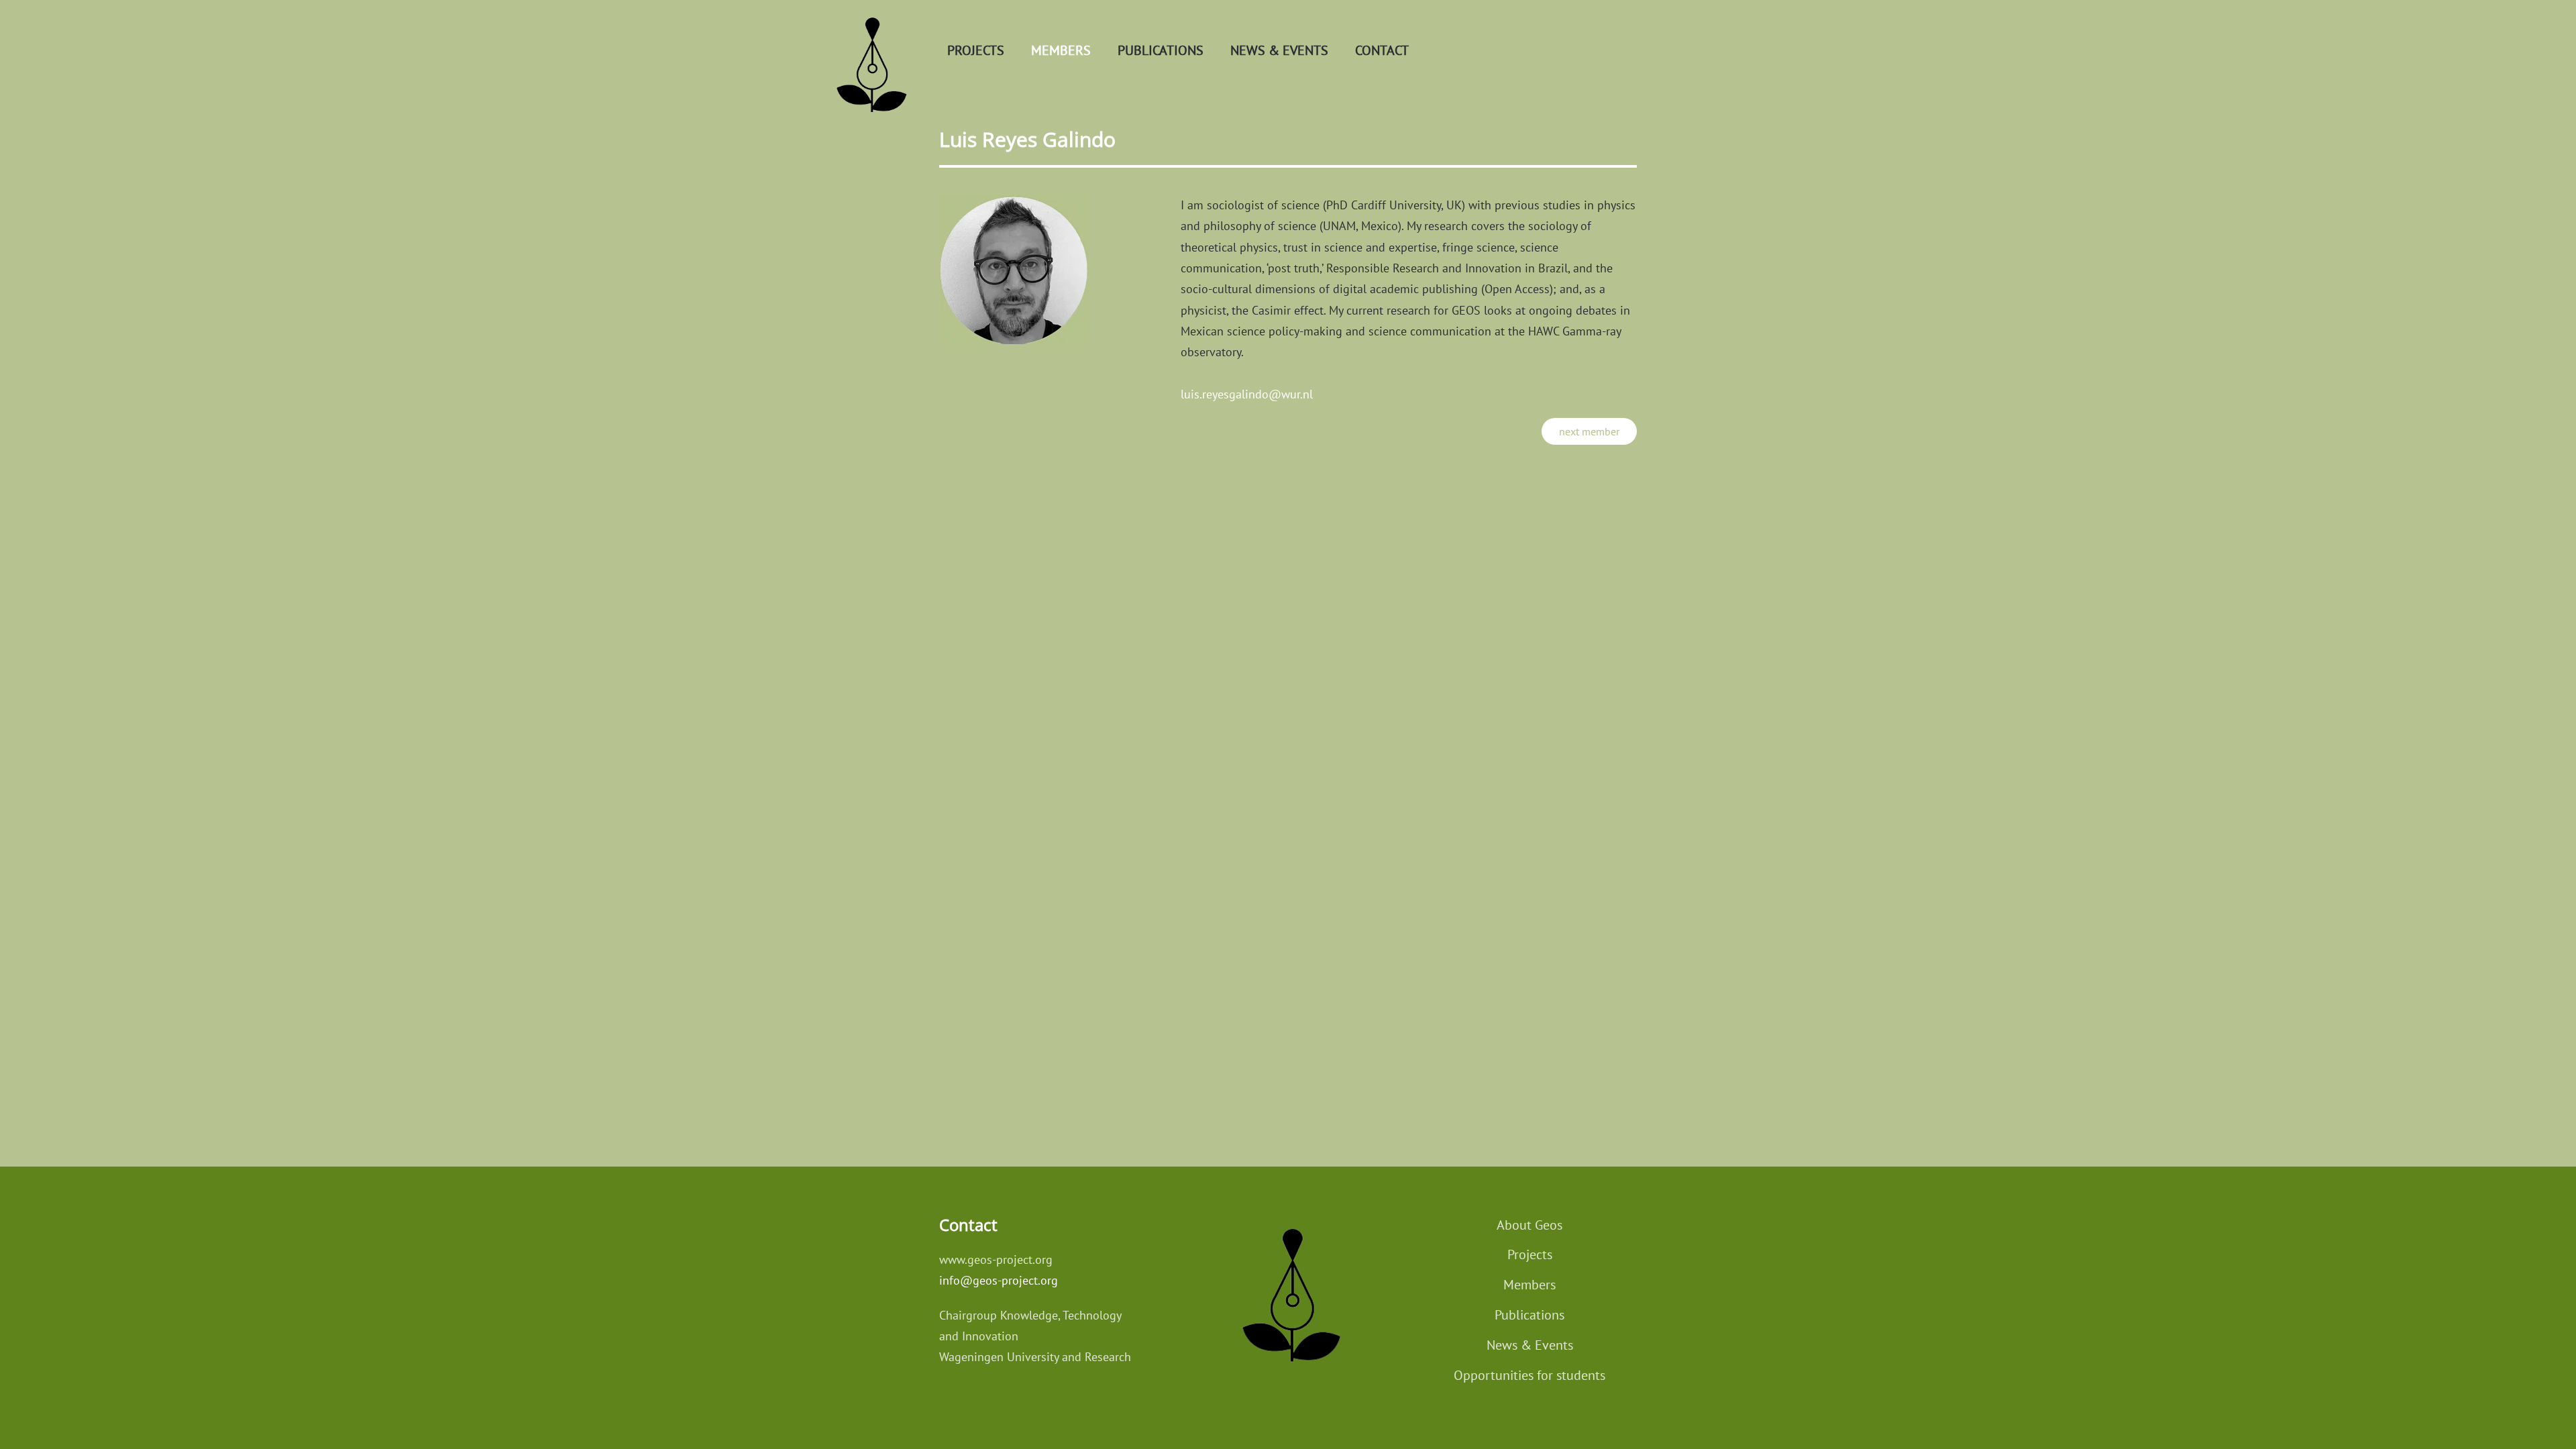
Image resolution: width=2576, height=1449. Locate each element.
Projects (976, 50)
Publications (1161, 50)
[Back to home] (869, 50)
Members (1061, 50)
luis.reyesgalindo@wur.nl (1247, 394)
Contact (1382, 50)
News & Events (1530, 1345)
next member (1589, 431)
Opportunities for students (1529, 1375)
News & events (1279, 50)
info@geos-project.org (999, 1280)
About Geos (1529, 1225)
